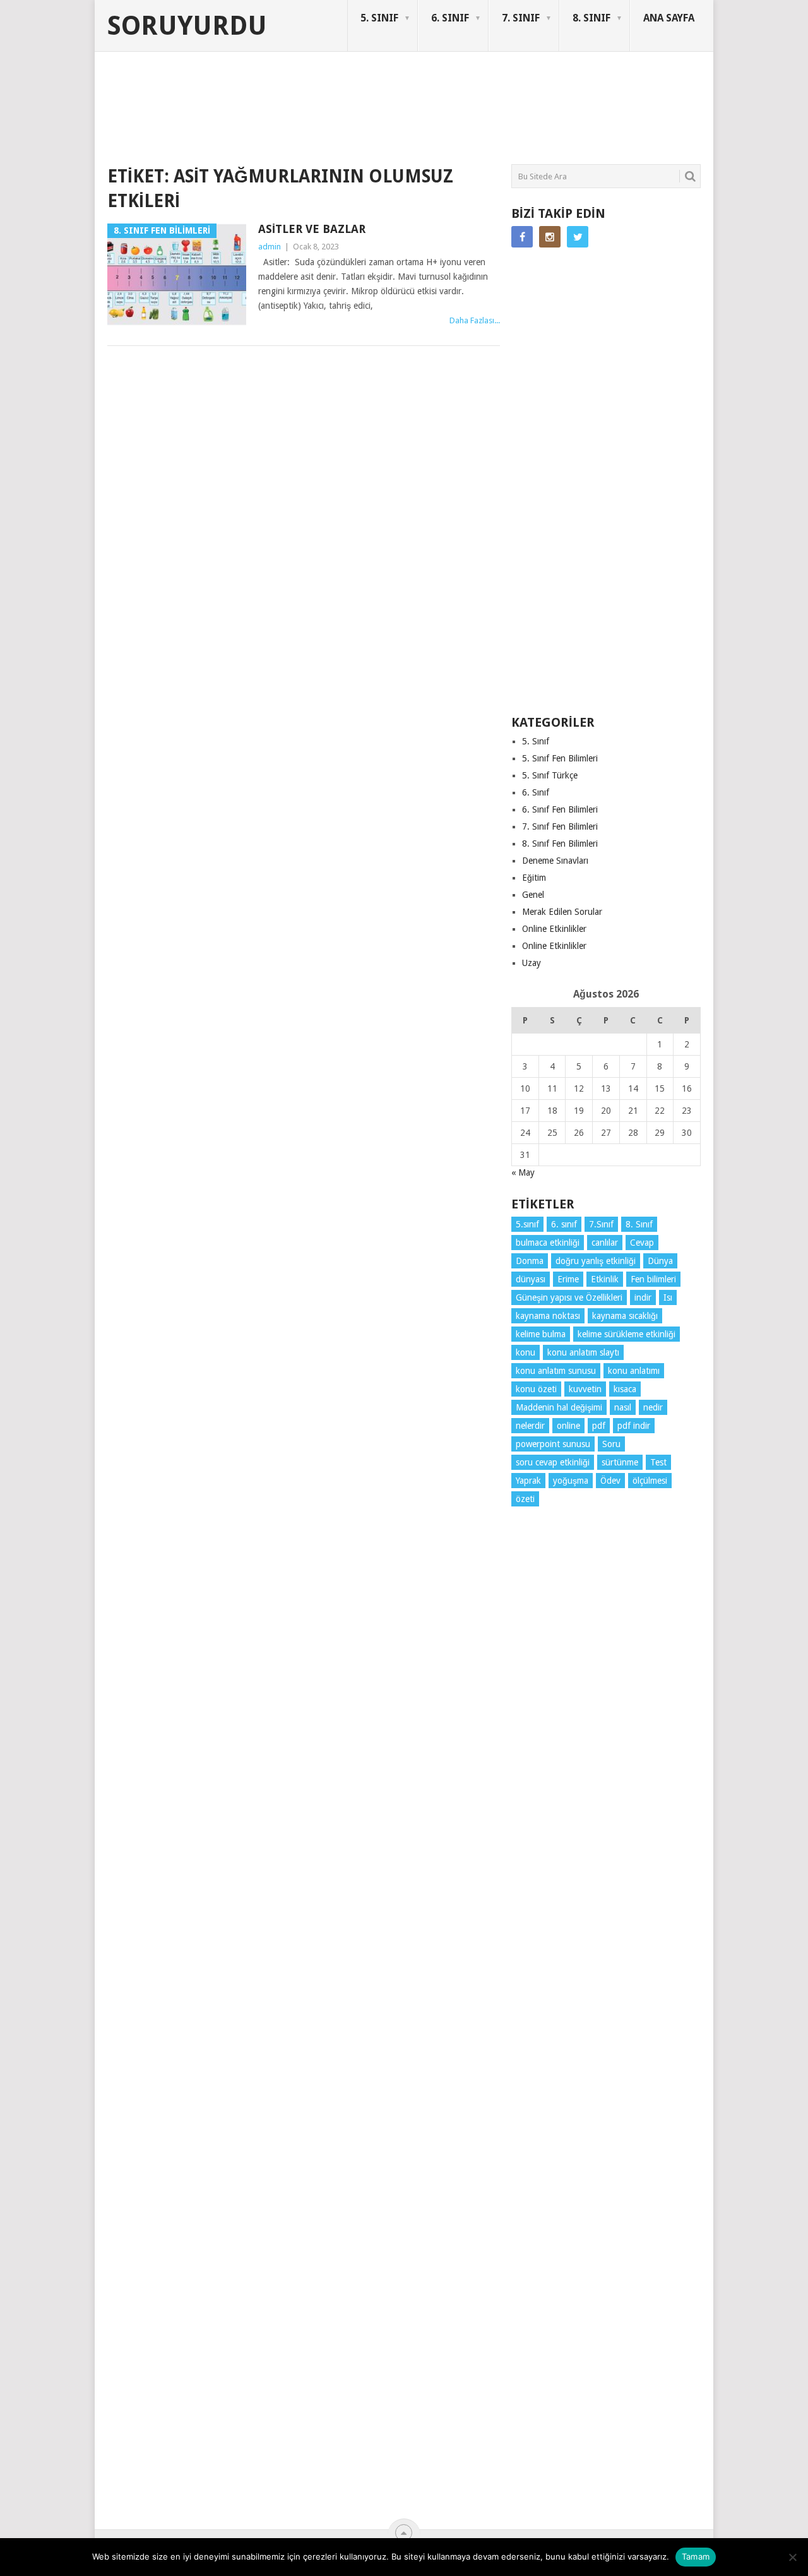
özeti (525, 1499)
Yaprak (528, 1481)
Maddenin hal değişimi (559, 1407)
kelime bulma (541, 1334)
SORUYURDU (640, 100)
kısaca (625, 1389)
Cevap (642, 1243)
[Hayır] (792, 2557)
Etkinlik (605, 1279)
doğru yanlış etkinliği (596, 1261)
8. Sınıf (639, 1224)
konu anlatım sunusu (556, 1371)
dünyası (531, 1279)
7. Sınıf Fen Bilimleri (560, 826)
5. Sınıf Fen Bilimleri (560, 758)
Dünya (660, 1261)
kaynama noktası (548, 1316)
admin (270, 247)
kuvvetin (585, 1389)
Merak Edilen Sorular (562, 912)
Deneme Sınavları (555, 861)
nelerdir (530, 1426)
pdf (599, 1426)
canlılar (605, 1243)
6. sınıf (564, 1224)
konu (526, 1352)
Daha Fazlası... (475, 320)
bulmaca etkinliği (548, 1243)
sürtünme (620, 1462)
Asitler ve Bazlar (312, 229)
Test (658, 1462)
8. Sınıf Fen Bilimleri (560, 844)
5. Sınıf (536, 741)
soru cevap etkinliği (553, 1462)
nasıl (623, 1407)
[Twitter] (578, 237)
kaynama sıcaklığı (625, 1316)
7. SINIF (521, 18)
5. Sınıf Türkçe (550, 775)
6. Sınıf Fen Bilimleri (560, 809)
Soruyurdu (187, 26)
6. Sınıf (536, 792)
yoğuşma (571, 1481)
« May (523, 1172)
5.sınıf (527, 1224)
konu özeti (536, 1389)
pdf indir (634, 1426)
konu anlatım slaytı (583, 1352)
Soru (611, 1444)
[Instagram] (550, 237)
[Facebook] (522, 237)
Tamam (696, 2556)
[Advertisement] (337, 116)
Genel (533, 895)
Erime (568, 1279)
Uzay (532, 963)
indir (643, 1297)
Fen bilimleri (653, 1279)
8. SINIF (591, 18)
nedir (653, 1407)
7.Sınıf (601, 1224)
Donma (530, 1261)
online (568, 1426)
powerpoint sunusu (553, 1444)
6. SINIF (450, 18)
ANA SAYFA (669, 18)
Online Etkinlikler (554, 929)
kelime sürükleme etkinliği (627, 1334)
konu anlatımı (634, 1371)
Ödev (610, 1481)
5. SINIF (379, 18)
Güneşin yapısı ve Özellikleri (569, 1297)
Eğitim (534, 878)
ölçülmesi (650, 1481)
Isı (668, 1297)
